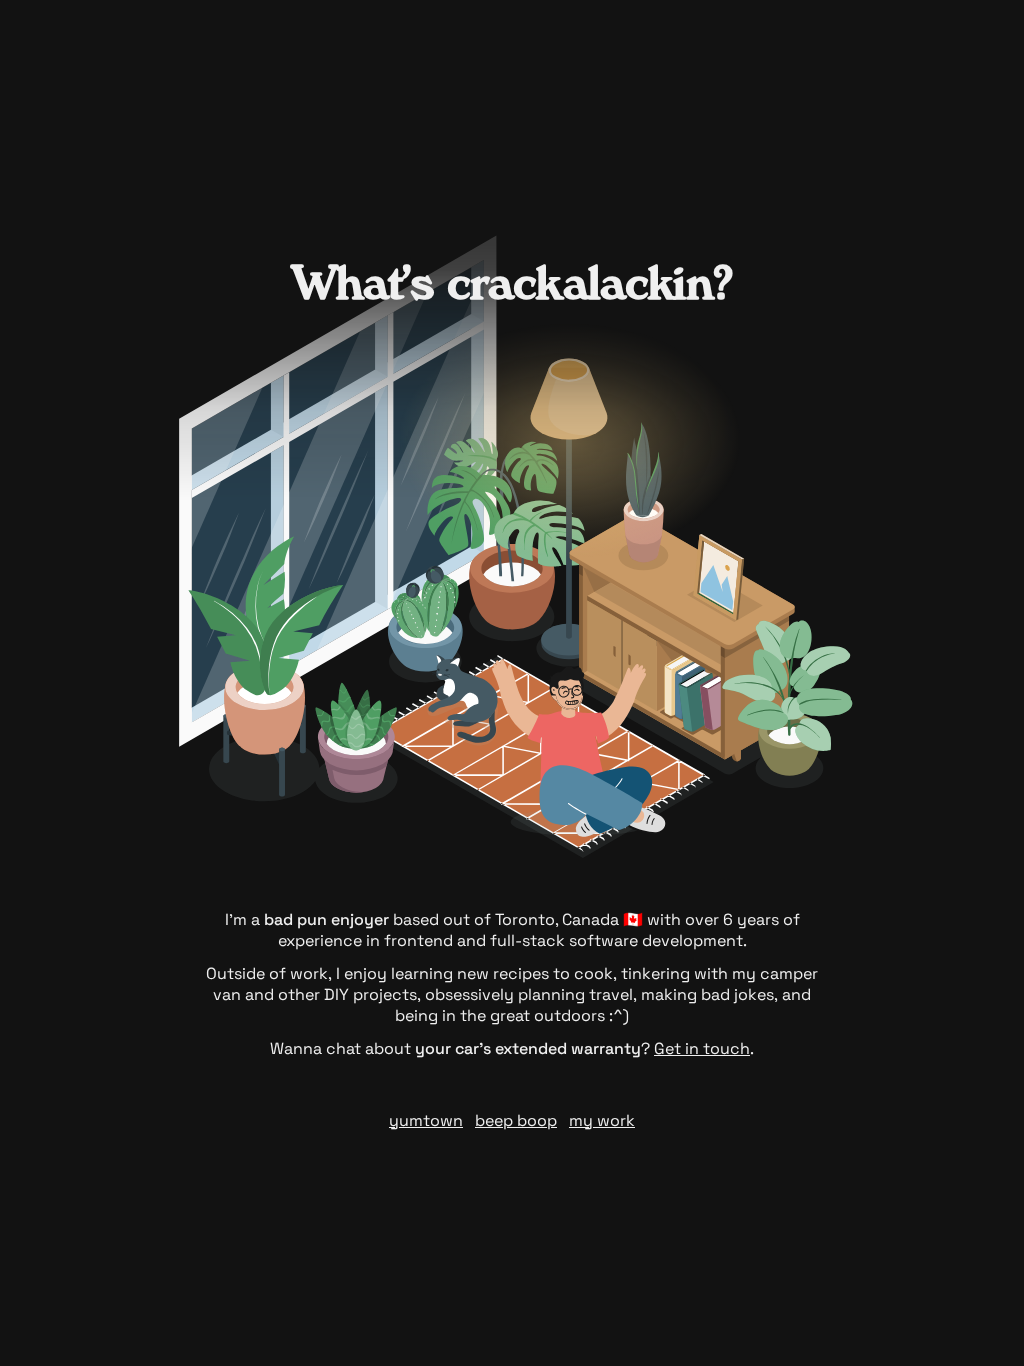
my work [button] (602, 1120)
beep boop (516, 1120)
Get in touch (702, 1048)
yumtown (426, 1120)
